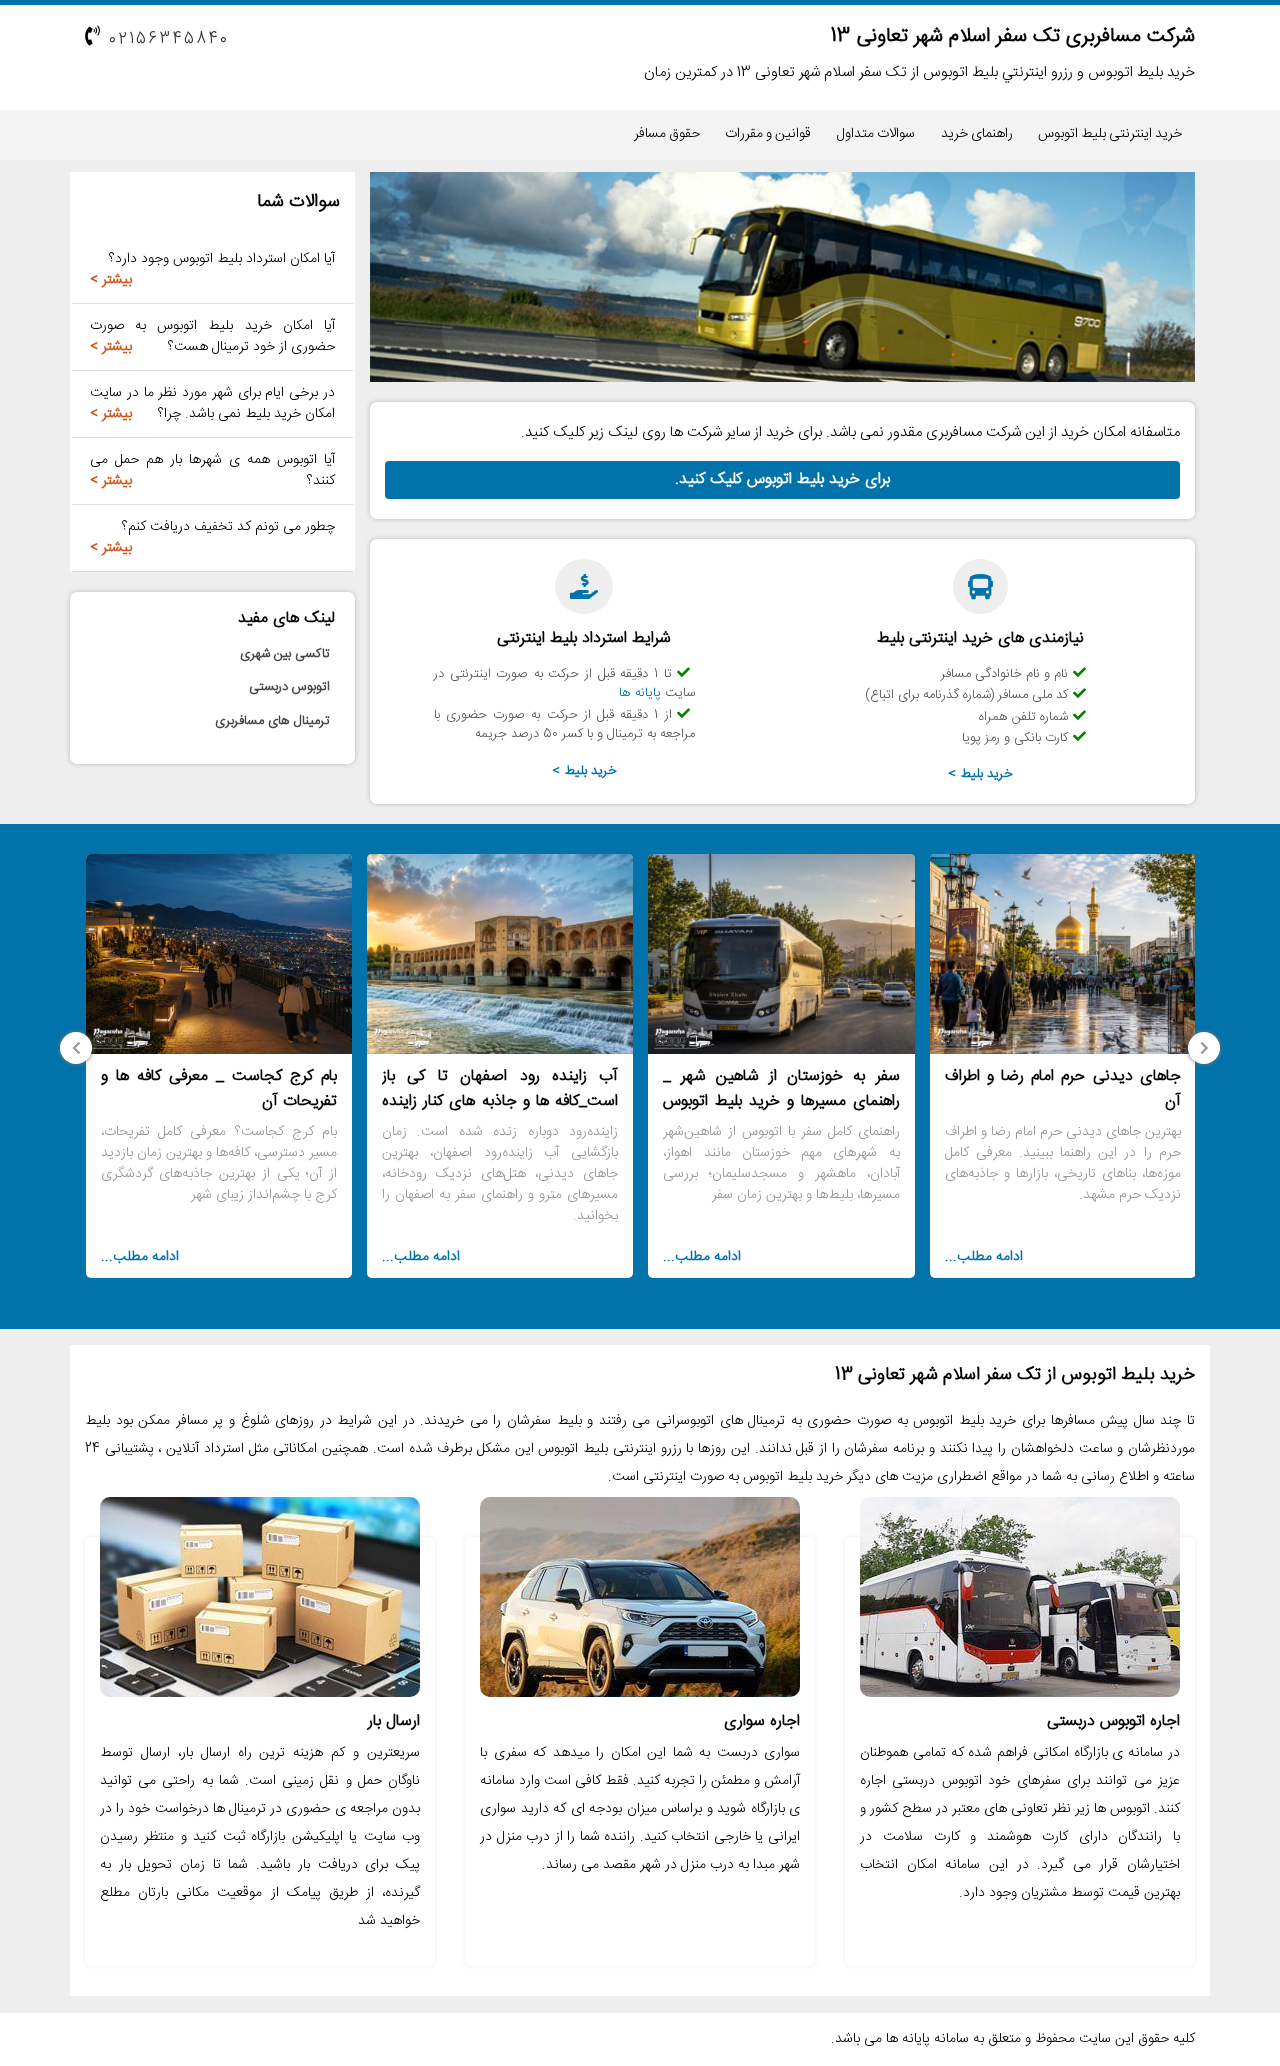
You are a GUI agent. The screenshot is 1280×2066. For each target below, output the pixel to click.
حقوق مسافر (667, 134)
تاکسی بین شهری (285, 654)
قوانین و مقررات (768, 134)
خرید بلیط (987, 774)
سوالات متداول (876, 134)
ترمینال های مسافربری (272, 721)
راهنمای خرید (977, 134)
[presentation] (1204, 1048)
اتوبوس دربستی (289, 687)
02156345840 (169, 39)
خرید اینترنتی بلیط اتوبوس (1110, 134)
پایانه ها (640, 693)
